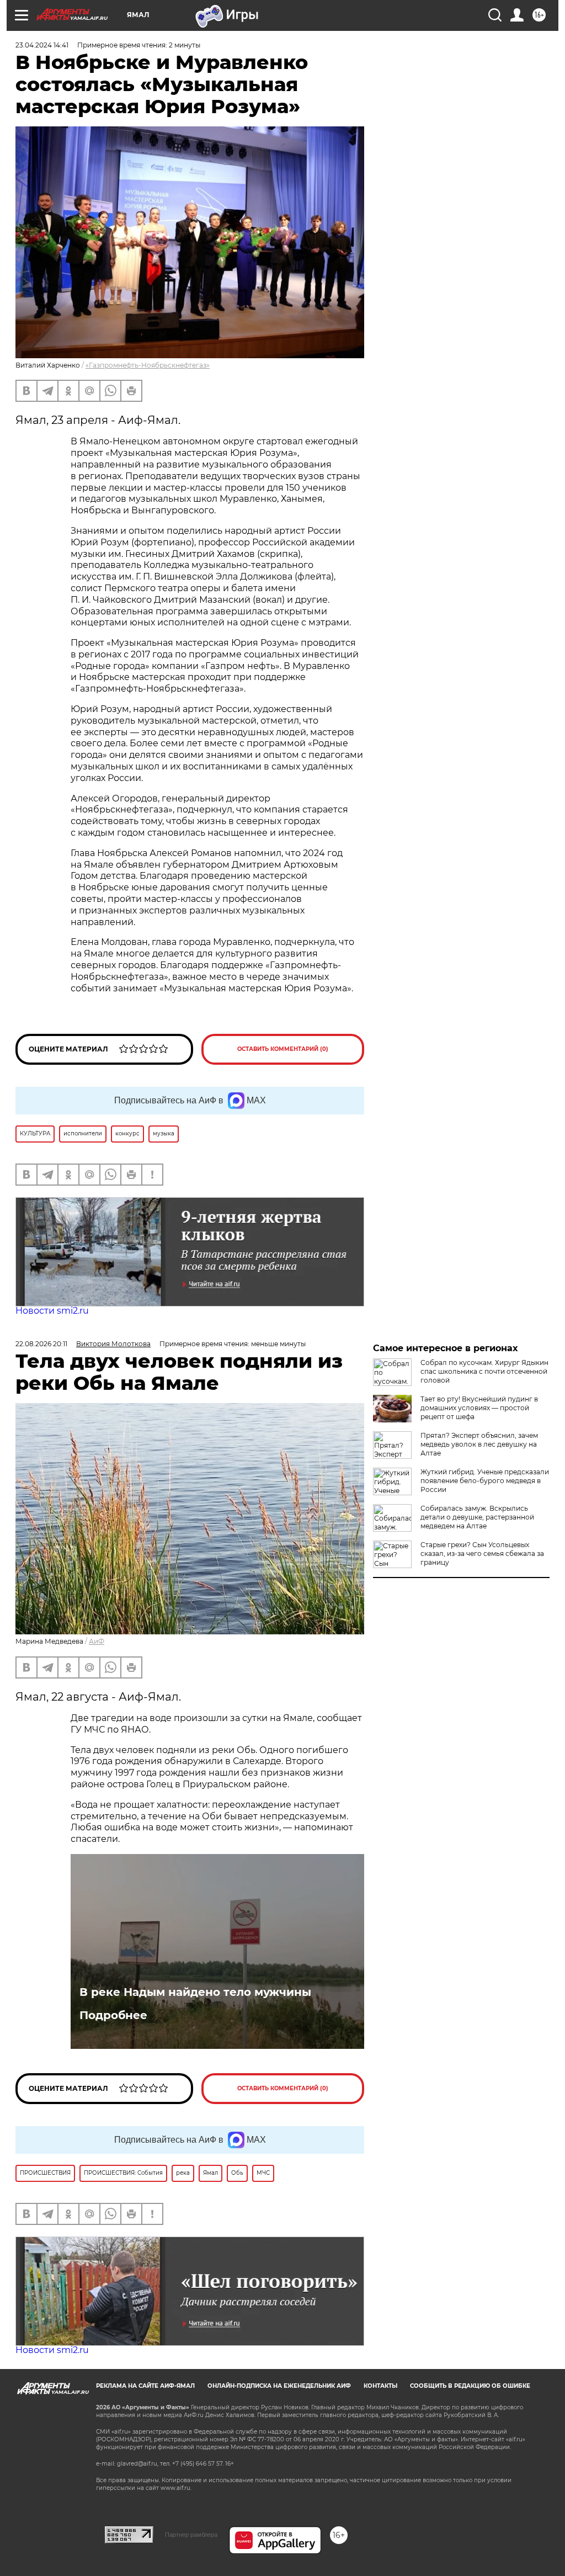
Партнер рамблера (191, 2535)
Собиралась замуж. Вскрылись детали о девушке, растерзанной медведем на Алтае (477, 1517)
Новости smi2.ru (52, 1311)
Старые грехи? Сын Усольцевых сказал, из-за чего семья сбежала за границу (482, 1553)
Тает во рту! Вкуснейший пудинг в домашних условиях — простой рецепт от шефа (479, 1408)
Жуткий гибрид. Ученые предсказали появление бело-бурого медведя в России (485, 1481)
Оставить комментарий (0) (283, 1049)
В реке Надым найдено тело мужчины (195, 1992)
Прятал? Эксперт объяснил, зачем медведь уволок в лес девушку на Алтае (479, 1444)
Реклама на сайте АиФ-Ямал (145, 2386)
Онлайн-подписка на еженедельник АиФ (279, 2386)
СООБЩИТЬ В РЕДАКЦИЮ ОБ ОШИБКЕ (470, 2386)
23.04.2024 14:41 (42, 45)
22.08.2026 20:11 (41, 1344)
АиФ (97, 1641)
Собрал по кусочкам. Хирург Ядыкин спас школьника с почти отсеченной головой (484, 1371)
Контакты (380, 2386)
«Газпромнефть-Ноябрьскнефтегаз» (148, 365)
